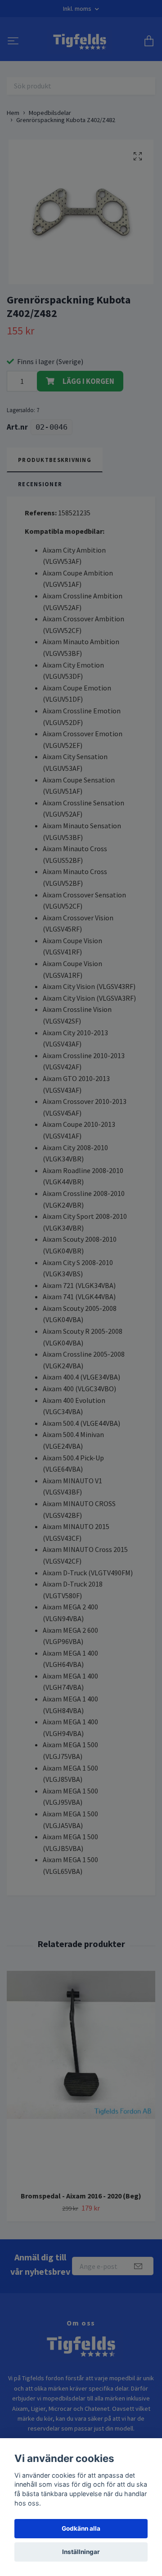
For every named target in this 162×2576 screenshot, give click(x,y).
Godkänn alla (81, 2528)
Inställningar (81, 2552)
